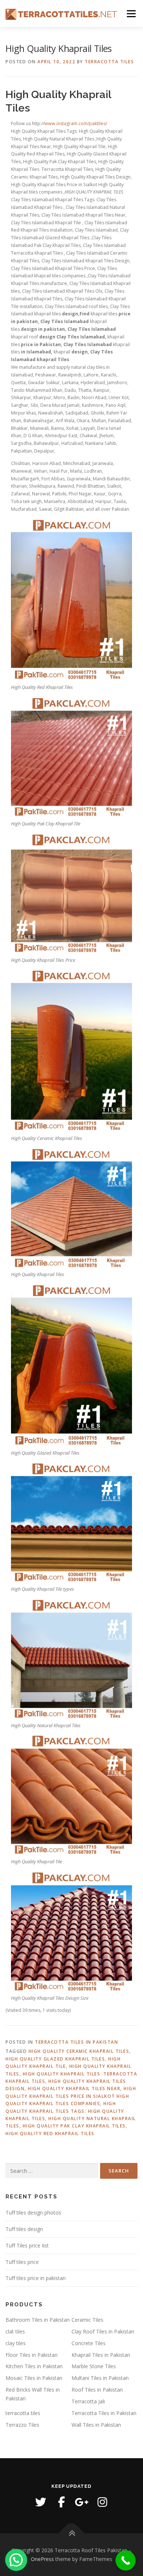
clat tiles (15, 2331)
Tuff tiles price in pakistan (36, 2278)
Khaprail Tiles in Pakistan (101, 2355)
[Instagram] (102, 2502)
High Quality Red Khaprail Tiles (50, 2133)
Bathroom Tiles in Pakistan (38, 2320)
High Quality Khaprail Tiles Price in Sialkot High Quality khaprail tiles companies (71, 2096)
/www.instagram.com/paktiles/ (75, 123)
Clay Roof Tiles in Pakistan (103, 2331)
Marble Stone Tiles (94, 2366)
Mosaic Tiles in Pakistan (34, 2378)
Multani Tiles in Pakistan (100, 2378)
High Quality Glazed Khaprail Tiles (55, 2059)
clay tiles (16, 2343)
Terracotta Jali (88, 2401)
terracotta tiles (23, 2413)
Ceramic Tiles (87, 2320)
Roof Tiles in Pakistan (97, 2390)
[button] (16, 2560)
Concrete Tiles (89, 2343)
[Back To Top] (72, 2533)
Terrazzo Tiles (22, 2425)
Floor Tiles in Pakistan (32, 2355)
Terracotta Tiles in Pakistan (76, 2042)
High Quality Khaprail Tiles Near (74, 2088)
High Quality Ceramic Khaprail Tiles (79, 2051)
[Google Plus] (82, 2502)
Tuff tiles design (24, 2229)
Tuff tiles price (22, 2262)
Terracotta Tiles (109, 62)
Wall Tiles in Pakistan (96, 2425)
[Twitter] (41, 2502)
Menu (131, 14)
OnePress (42, 2559)
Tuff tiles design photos (33, 2213)
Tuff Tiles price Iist (27, 2245)
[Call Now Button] (126, 2560)
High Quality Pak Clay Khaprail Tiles (74, 2126)
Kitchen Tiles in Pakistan (34, 2366)
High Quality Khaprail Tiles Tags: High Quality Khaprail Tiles (65, 2111)
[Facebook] (61, 2502)
